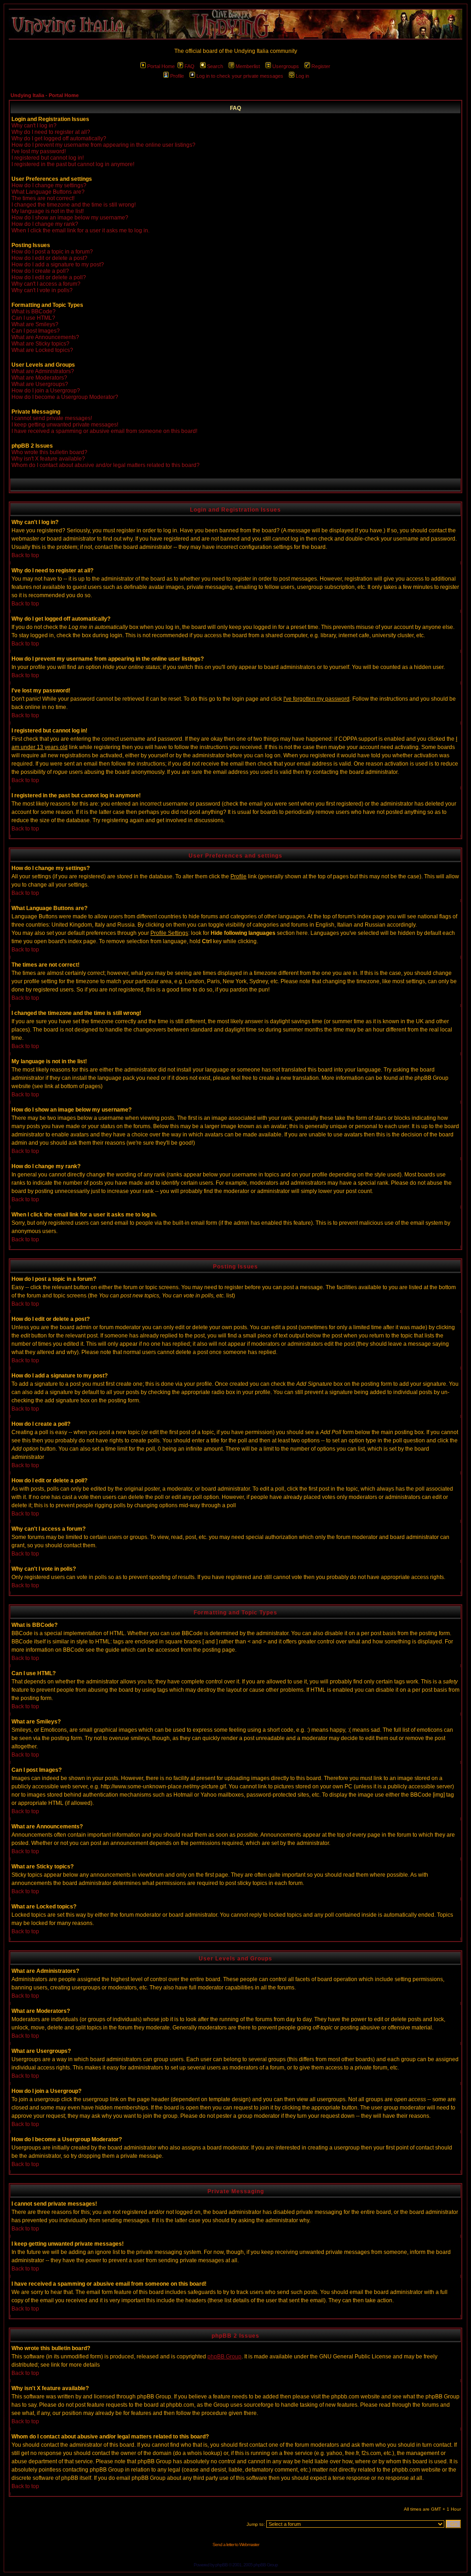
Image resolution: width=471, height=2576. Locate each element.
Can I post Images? (36, 331)
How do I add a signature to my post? (58, 265)
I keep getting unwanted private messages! (65, 425)
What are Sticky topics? (40, 344)
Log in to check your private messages (240, 76)
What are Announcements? (45, 337)
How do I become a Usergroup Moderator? (65, 397)
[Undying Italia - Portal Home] (235, 24)
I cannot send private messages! (52, 418)
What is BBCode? (34, 311)
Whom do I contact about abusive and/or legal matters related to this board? (106, 465)
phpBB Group (224, 2357)
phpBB (221, 2565)
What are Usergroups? (40, 384)
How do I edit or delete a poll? (49, 277)
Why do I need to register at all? (51, 132)
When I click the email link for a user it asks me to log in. (80, 231)
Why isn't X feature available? (48, 459)
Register (321, 66)
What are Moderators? (39, 378)
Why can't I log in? (34, 126)
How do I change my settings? (49, 185)
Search (215, 66)
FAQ (190, 66)
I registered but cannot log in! (48, 158)
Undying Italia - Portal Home (45, 95)
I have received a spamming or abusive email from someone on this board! (104, 431)
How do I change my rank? (45, 224)
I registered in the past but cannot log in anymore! (73, 164)
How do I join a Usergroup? (46, 391)
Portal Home (161, 66)
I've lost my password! (39, 151)
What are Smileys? (35, 324)
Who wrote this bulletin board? (49, 452)
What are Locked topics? (42, 350)
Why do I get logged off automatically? (59, 138)
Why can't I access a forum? (46, 284)
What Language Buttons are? (48, 192)
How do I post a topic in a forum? (52, 252)
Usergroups (286, 66)
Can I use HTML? (33, 318)
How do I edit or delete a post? (49, 258)
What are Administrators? (43, 371)
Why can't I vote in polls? (42, 290)
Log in (302, 76)
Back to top (25, 555)
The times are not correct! (43, 198)
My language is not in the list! (48, 211)
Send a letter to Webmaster (236, 2544)
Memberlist (248, 66)
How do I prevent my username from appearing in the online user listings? (103, 145)
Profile (177, 76)
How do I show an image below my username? (70, 218)
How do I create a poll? (40, 271)
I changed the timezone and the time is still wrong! (74, 205)
